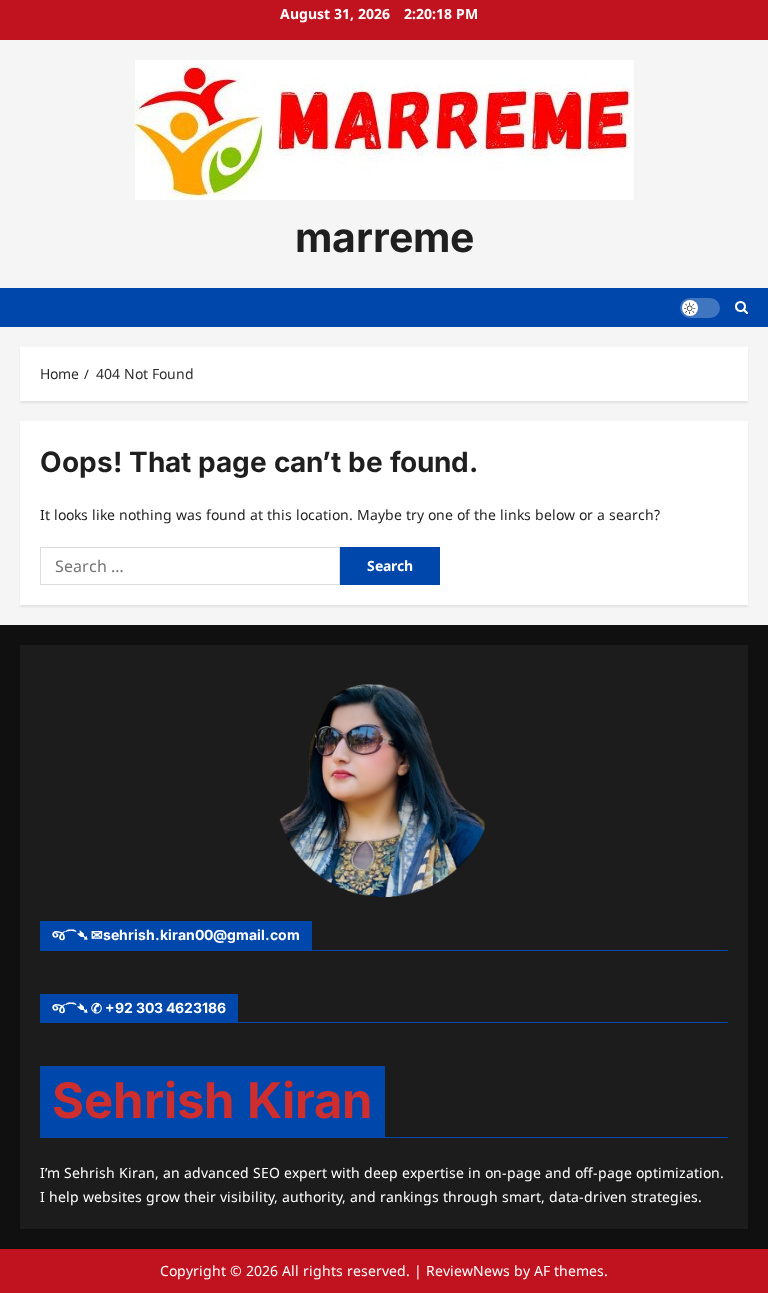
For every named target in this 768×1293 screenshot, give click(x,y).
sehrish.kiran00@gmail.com (201, 934)
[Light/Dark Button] (700, 308)
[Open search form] (741, 307)
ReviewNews (468, 1270)
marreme (384, 237)
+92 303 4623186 (165, 1007)
